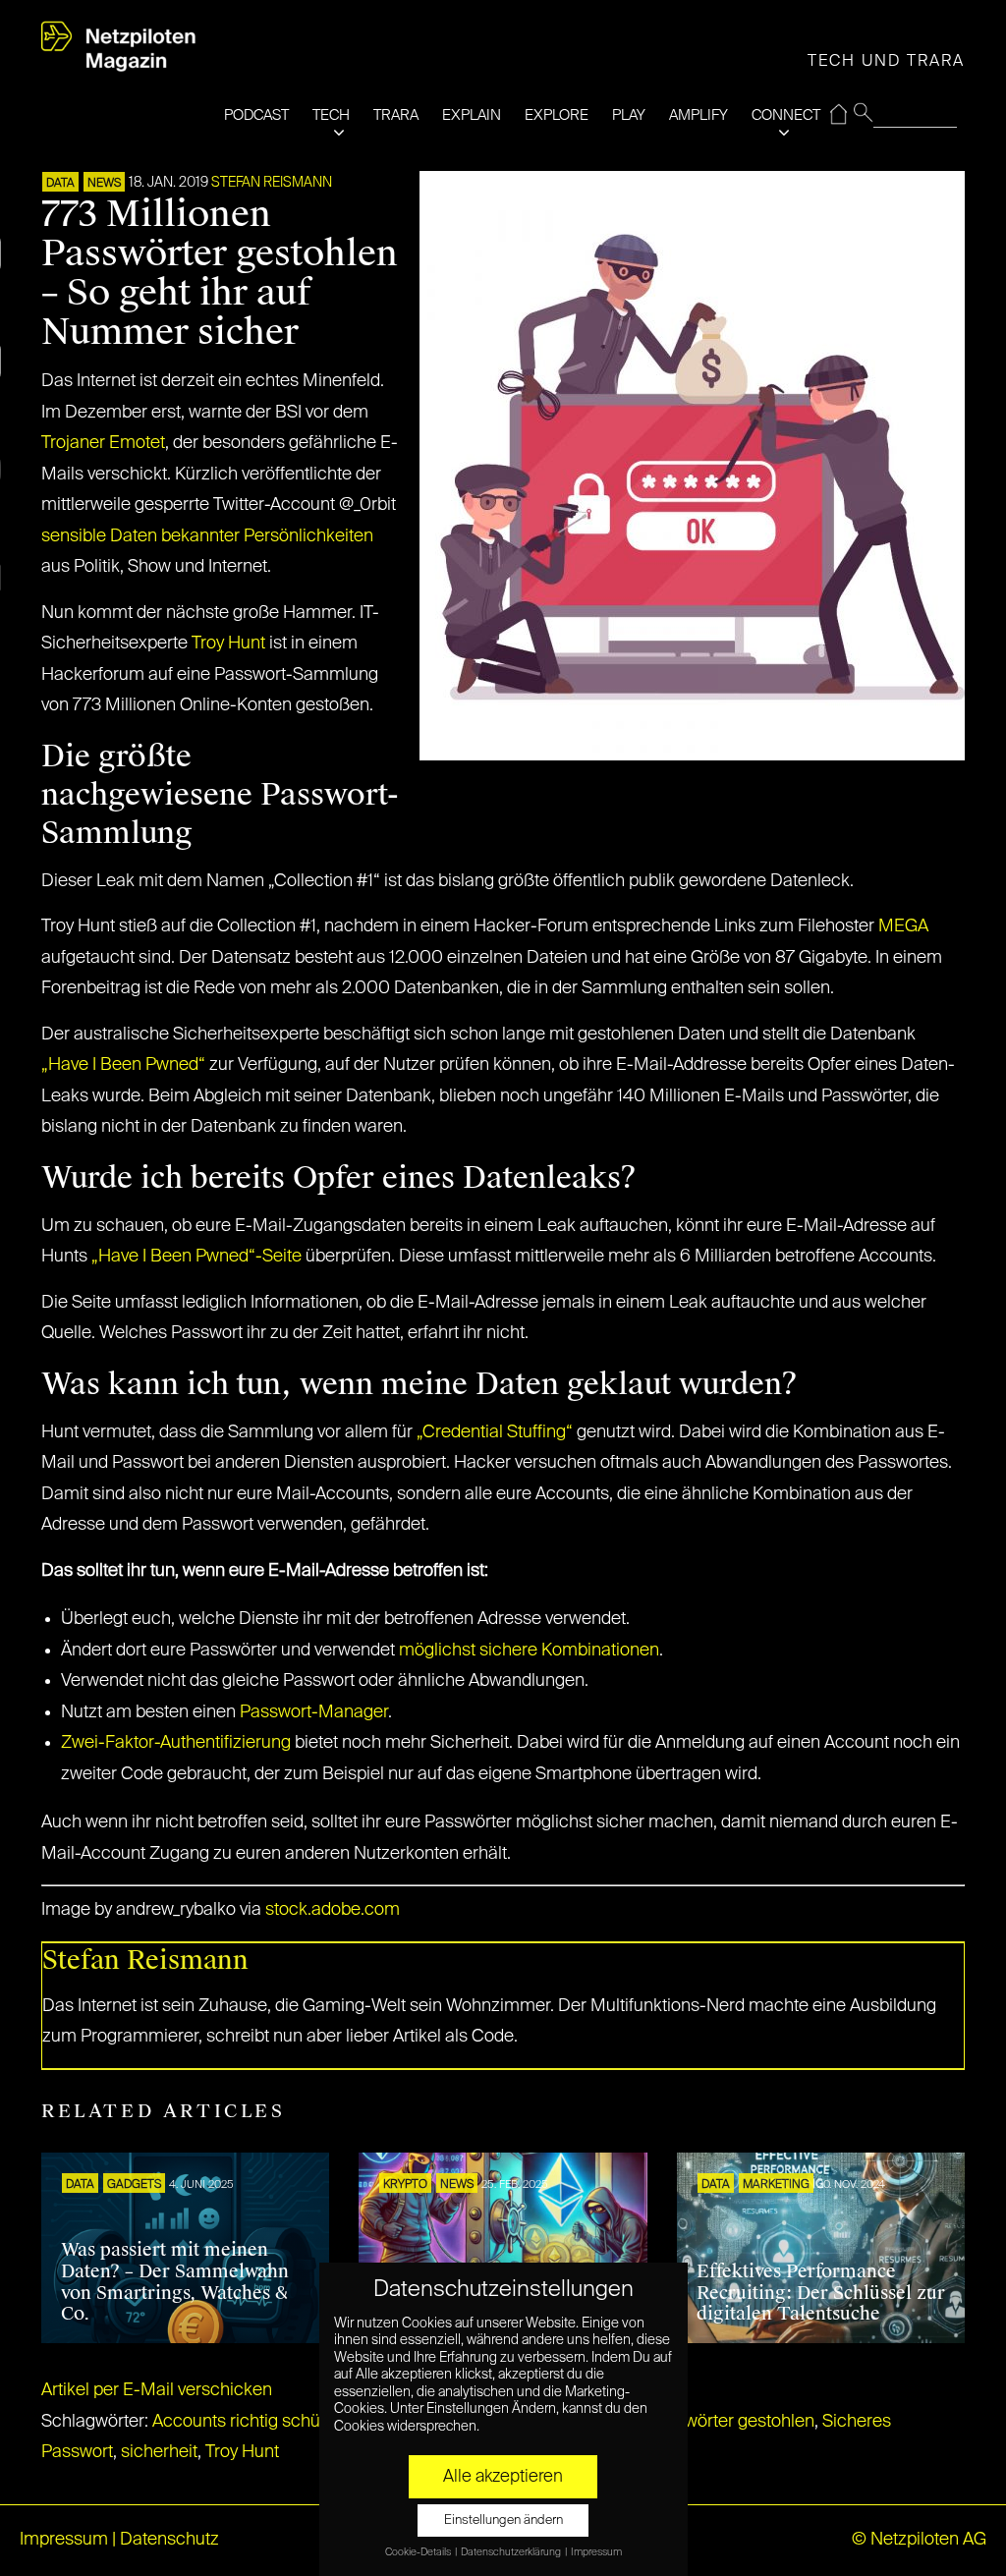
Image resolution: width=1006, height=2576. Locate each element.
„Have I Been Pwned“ (123, 1065)
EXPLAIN (472, 115)
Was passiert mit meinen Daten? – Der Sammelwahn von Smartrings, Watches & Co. (175, 2282)
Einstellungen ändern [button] (503, 2520)
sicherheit (159, 2452)
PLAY (629, 115)
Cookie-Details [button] (419, 2552)
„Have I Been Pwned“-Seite (196, 1257)
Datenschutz (169, 2540)
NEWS (104, 184)
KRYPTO (405, 2185)
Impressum (64, 2540)
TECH (331, 115)
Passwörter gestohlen (730, 2422)
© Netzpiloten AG (919, 2540)
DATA (60, 184)
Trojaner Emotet (103, 443)
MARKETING (776, 2185)
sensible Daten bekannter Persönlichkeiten (207, 536)
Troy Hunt (228, 644)
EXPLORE (557, 115)
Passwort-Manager (314, 1712)
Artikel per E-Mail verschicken (157, 2390)
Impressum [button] (596, 2552)
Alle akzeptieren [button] (503, 2477)
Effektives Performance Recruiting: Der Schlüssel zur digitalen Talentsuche (821, 2293)
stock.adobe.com (331, 1910)
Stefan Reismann (272, 183)
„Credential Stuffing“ (495, 1432)
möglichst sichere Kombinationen (529, 1651)
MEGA (903, 926)
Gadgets (134, 2185)
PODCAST (256, 115)
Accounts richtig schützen (253, 2422)
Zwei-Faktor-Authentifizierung (176, 1743)
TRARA (396, 115)
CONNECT (786, 115)
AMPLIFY (699, 115)
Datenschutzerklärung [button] (512, 2552)
